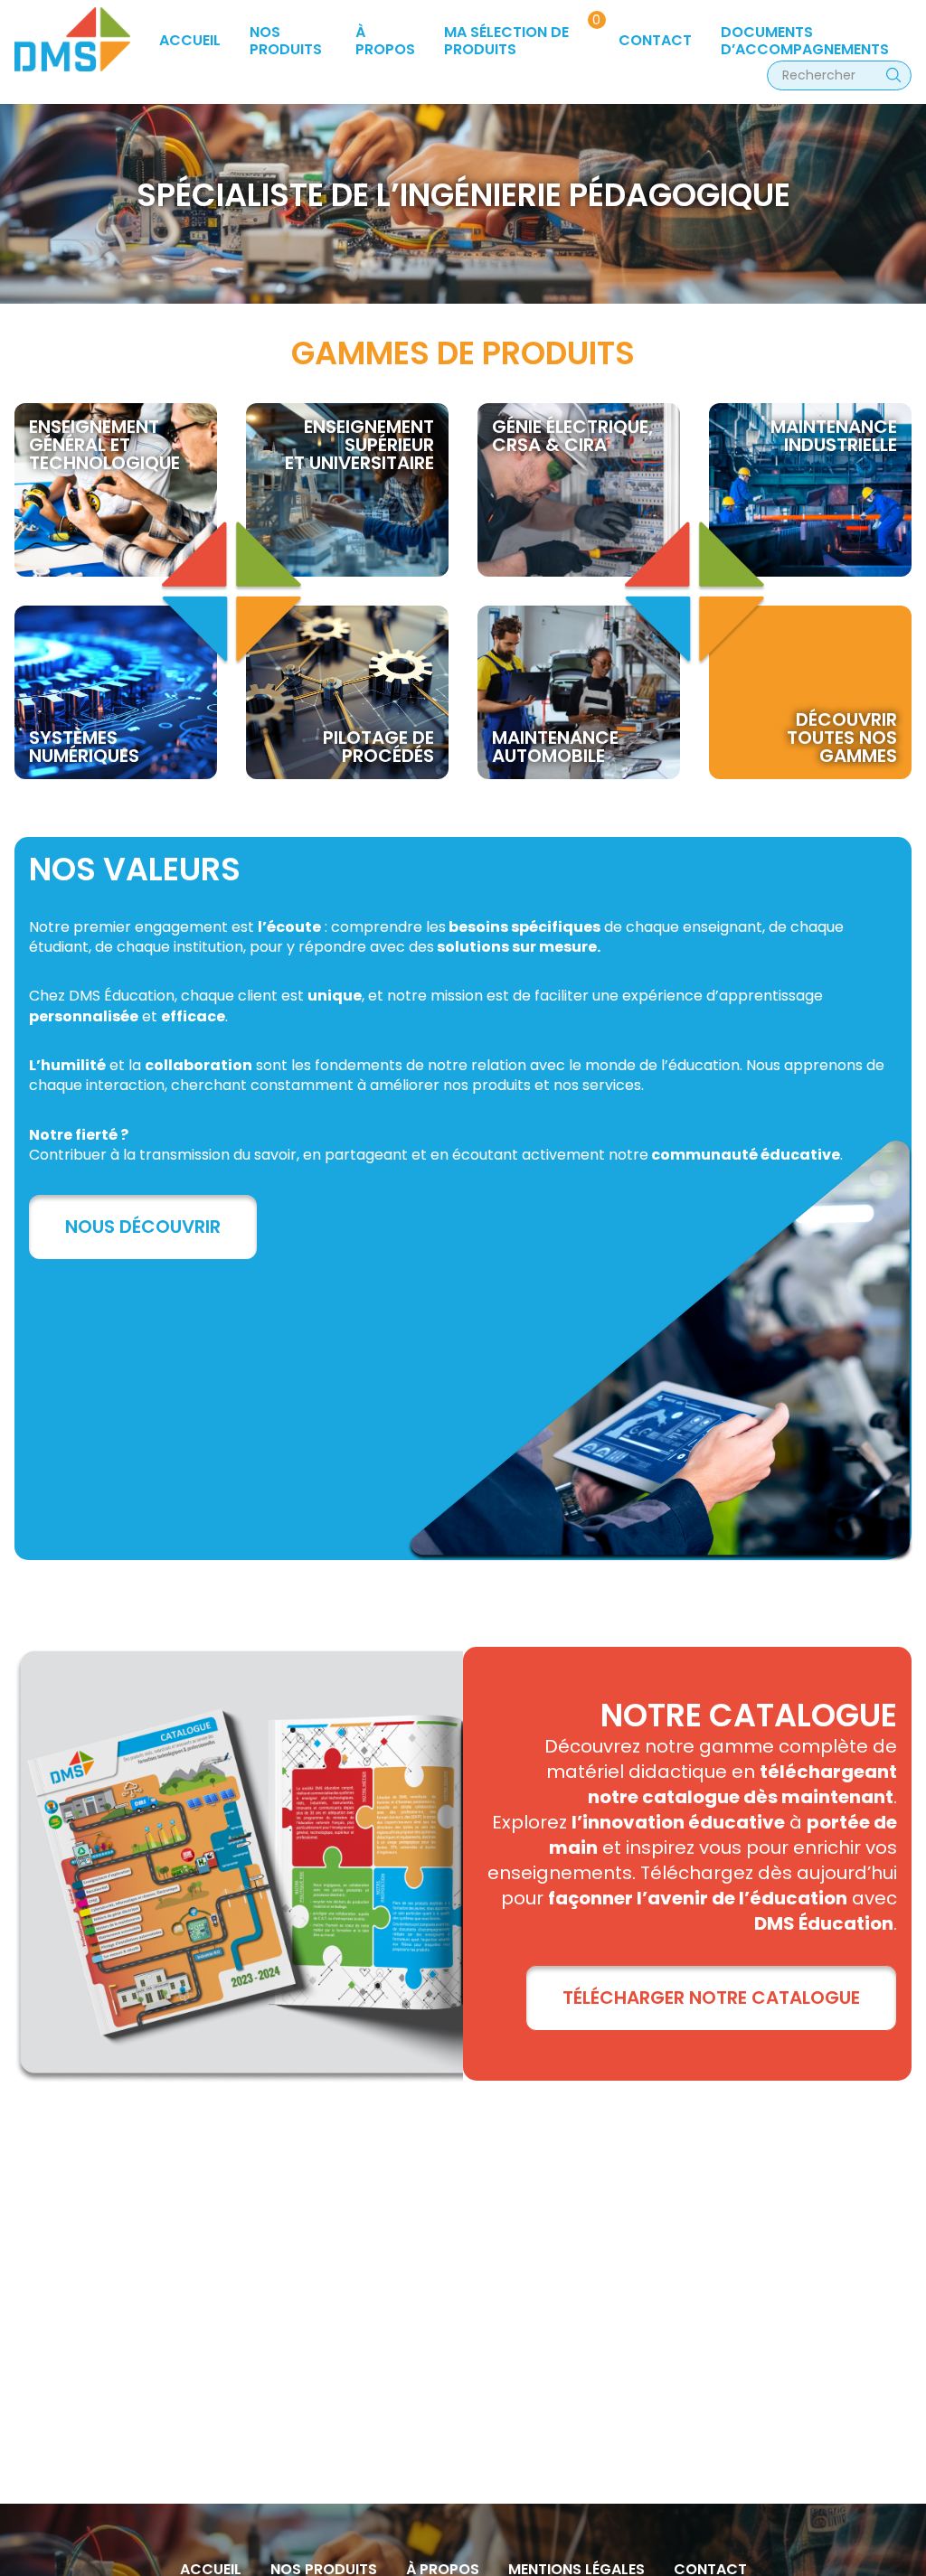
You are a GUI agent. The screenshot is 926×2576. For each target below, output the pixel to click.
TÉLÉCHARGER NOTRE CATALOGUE (711, 1998)
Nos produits (286, 40)
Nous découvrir (143, 1227)
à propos (385, 40)
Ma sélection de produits (506, 40)
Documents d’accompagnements (805, 40)
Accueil (190, 40)
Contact (655, 40)
